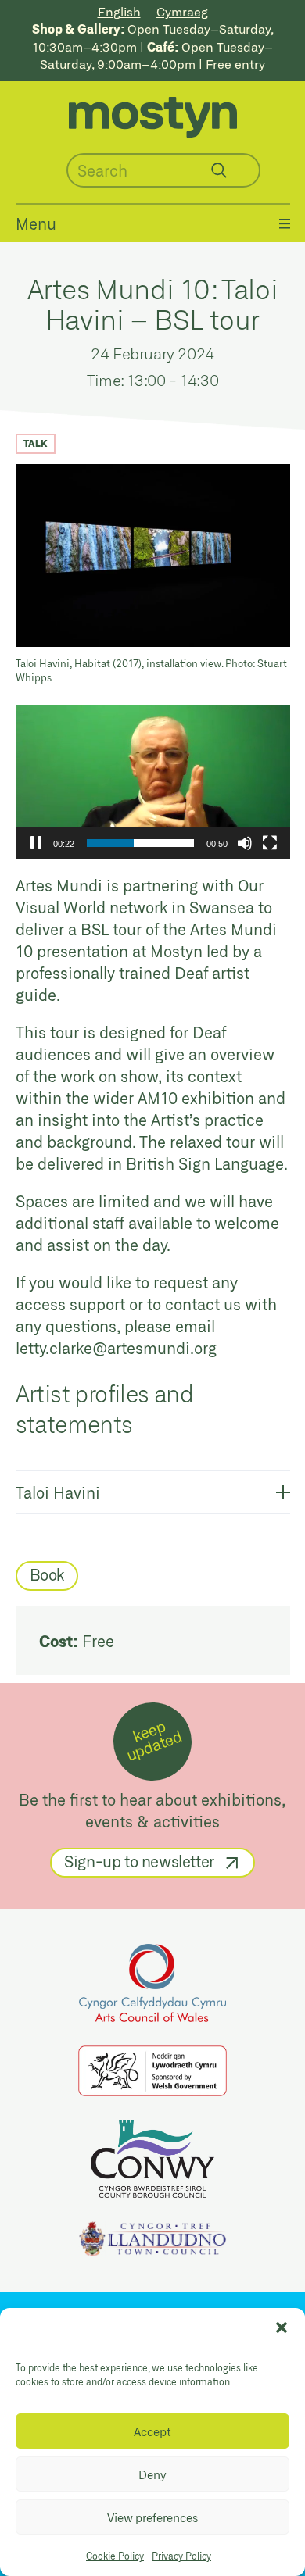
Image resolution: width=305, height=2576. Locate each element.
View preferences (152, 2517)
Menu (36, 223)
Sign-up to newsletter (139, 1861)
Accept (152, 2431)
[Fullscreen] (270, 843)
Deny (152, 2474)
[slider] (140, 843)
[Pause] (36, 843)
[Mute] (245, 843)
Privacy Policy (181, 2556)
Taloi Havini (58, 1492)
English (119, 11)
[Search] (219, 170)
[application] (153, 782)
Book (47, 1574)
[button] (282, 2328)
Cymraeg (182, 11)
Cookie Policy (115, 2556)
